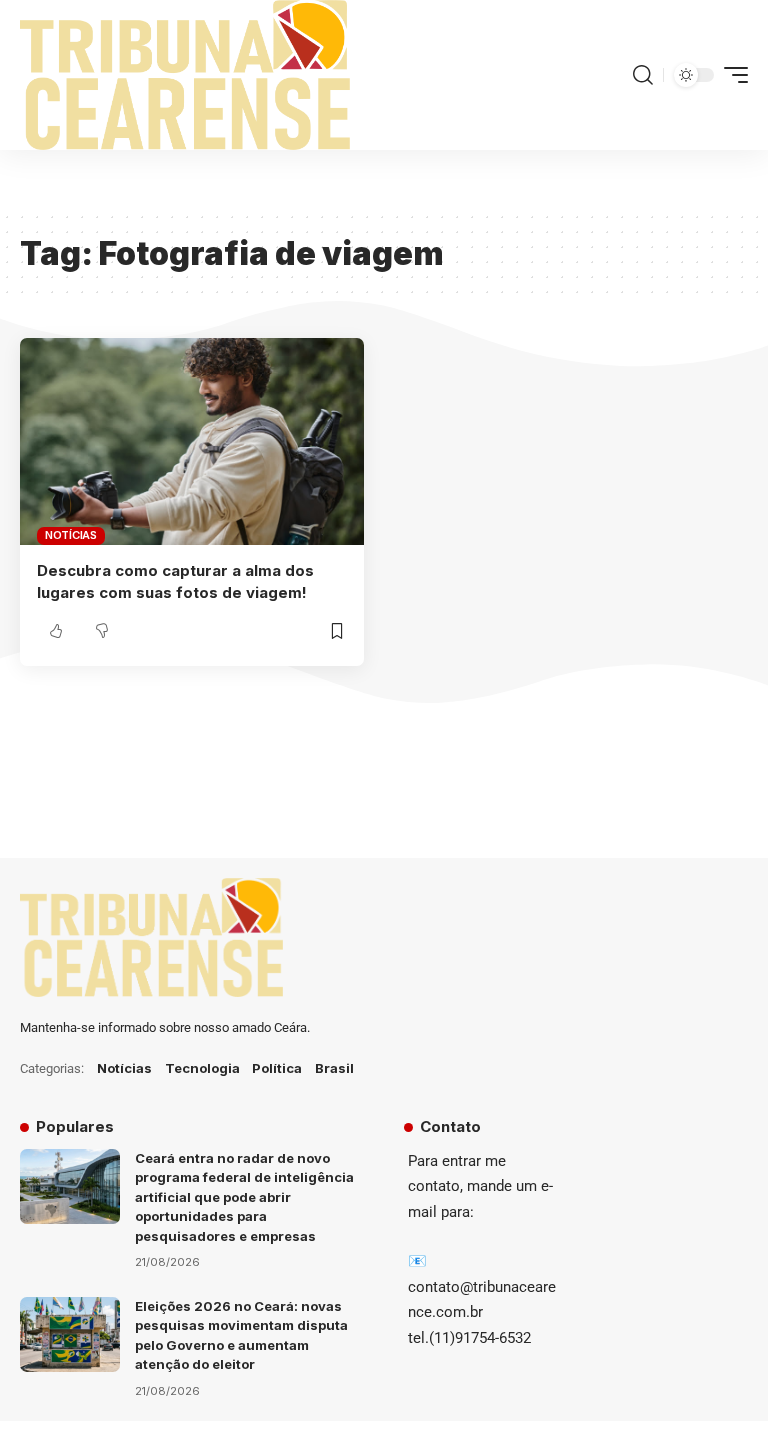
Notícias (71, 535)
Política (277, 1068)
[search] (643, 75)
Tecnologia (202, 1068)
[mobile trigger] (731, 75)
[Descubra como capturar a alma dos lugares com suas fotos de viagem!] (192, 441)
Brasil (334, 1068)
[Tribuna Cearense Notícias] (185, 75)
